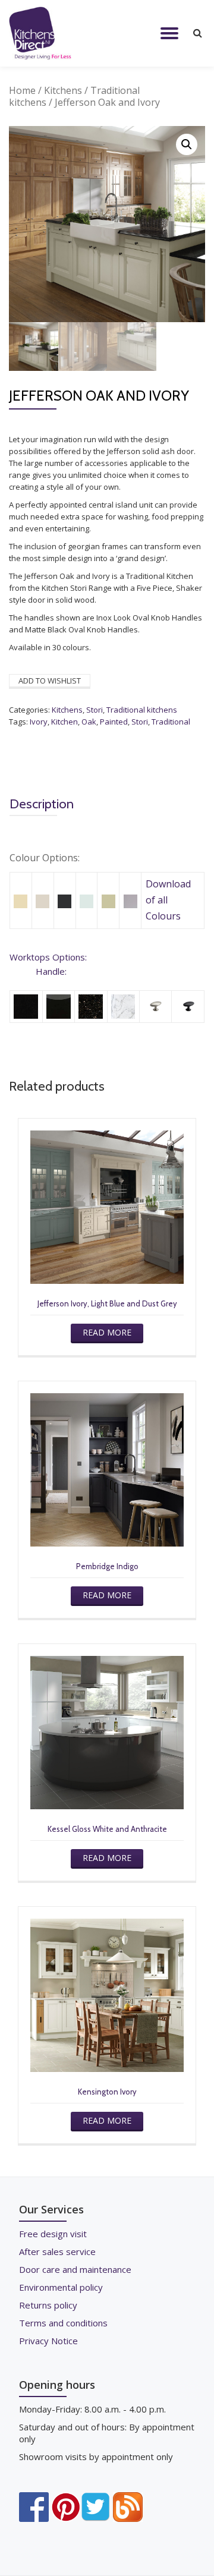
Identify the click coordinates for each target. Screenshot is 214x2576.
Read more (107, 1332)
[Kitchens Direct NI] (42, 33)
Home (22, 90)
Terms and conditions (63, 2323)
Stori (95, 710)
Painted (114, 722)
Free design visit (53, 2234)
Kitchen (64, 722)
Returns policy (48, 2305)
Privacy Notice (48, 2341)
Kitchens (63, 90)
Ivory (39, 722)
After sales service (57, 2251)
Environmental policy (61, 2287)
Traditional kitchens (142, 710)
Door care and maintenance (75, 2269)
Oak (89, 722)
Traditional (171, 722)
